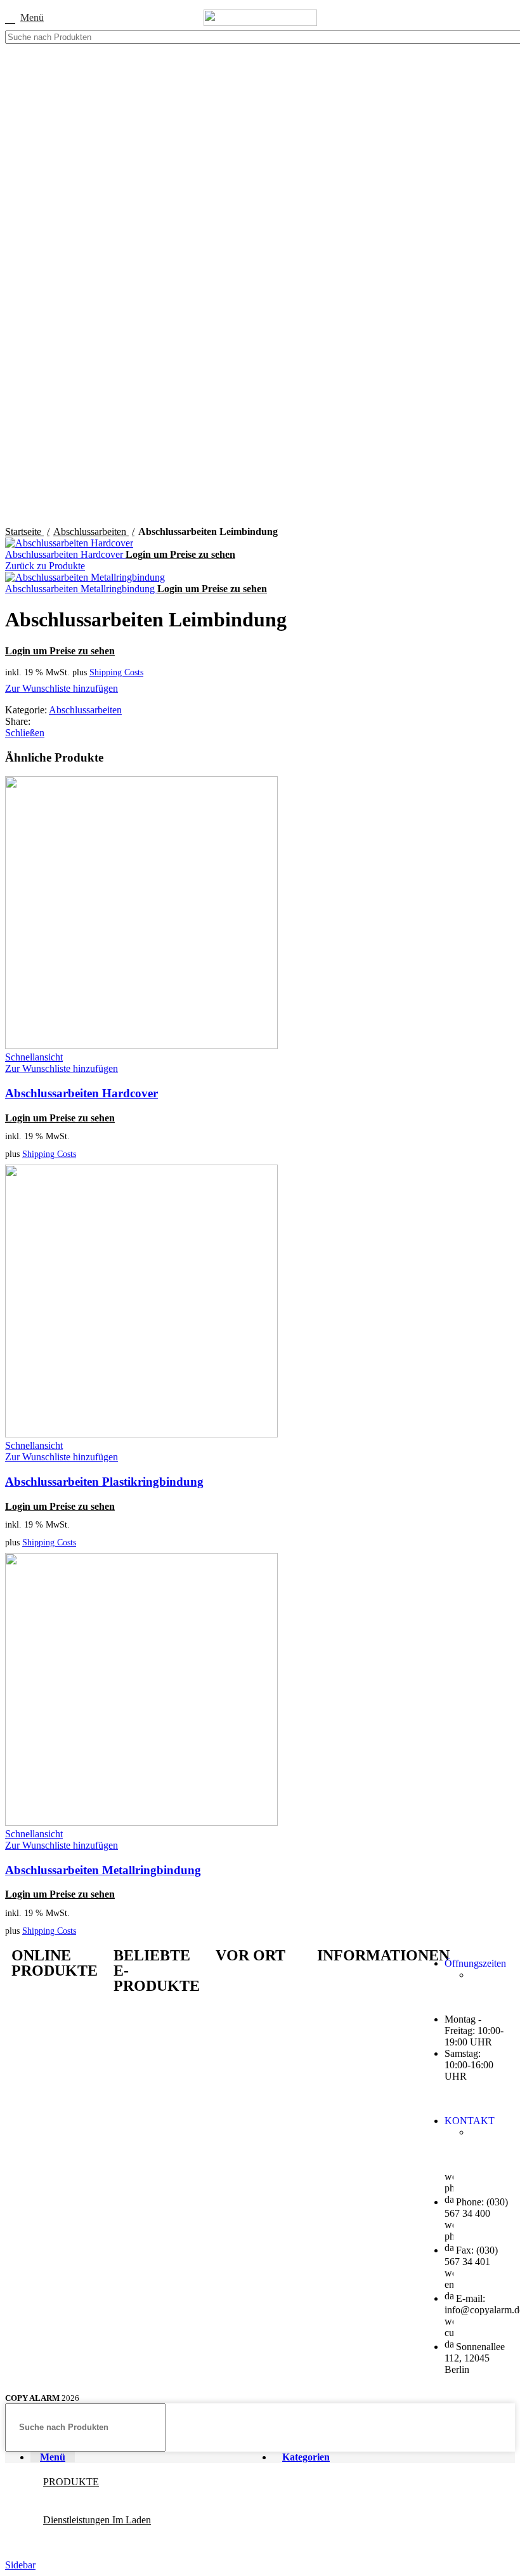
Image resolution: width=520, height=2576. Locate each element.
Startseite (24, 532)
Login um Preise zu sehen (180, 554)
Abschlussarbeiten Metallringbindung (81, 589)
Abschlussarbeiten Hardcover (65, 554)
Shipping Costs (116, 672)
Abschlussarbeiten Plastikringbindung (104, 1482)
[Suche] (502, 37)
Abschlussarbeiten (91, 532)
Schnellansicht (34, 1057)
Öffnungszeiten (475, 1963)
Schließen (25, 733)
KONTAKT (470, 2121)
